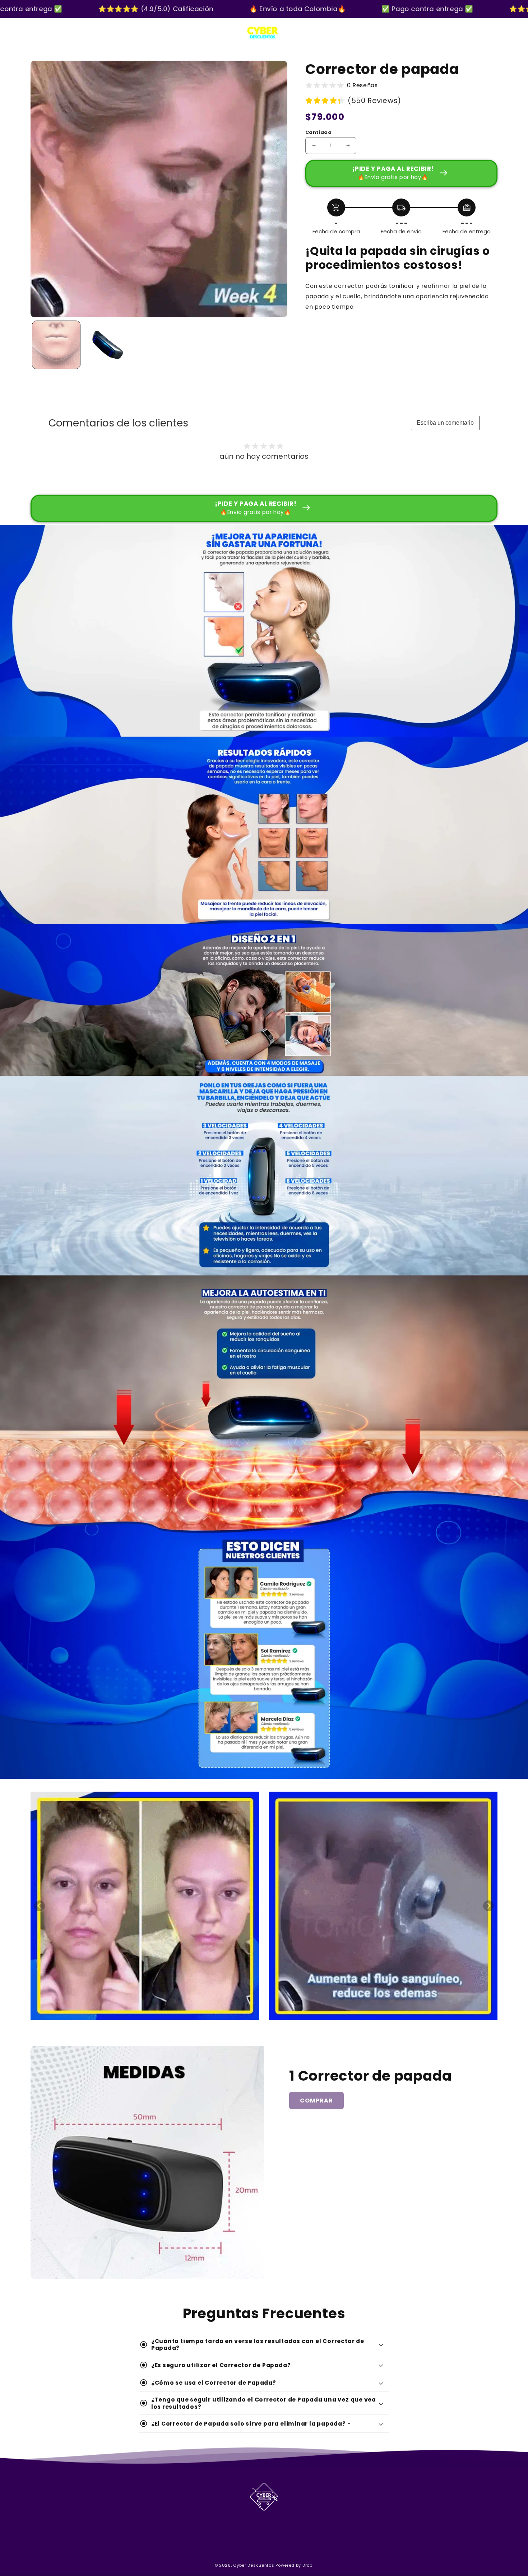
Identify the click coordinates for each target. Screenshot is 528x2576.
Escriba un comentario (445, 423)
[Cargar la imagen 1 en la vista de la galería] (56, 345)
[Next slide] (488, 1906)
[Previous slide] (40, 1906)
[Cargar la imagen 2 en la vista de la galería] (108, 345)
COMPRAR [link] (316, 2101)
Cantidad (318, 132)
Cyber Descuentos (254, 2565)
